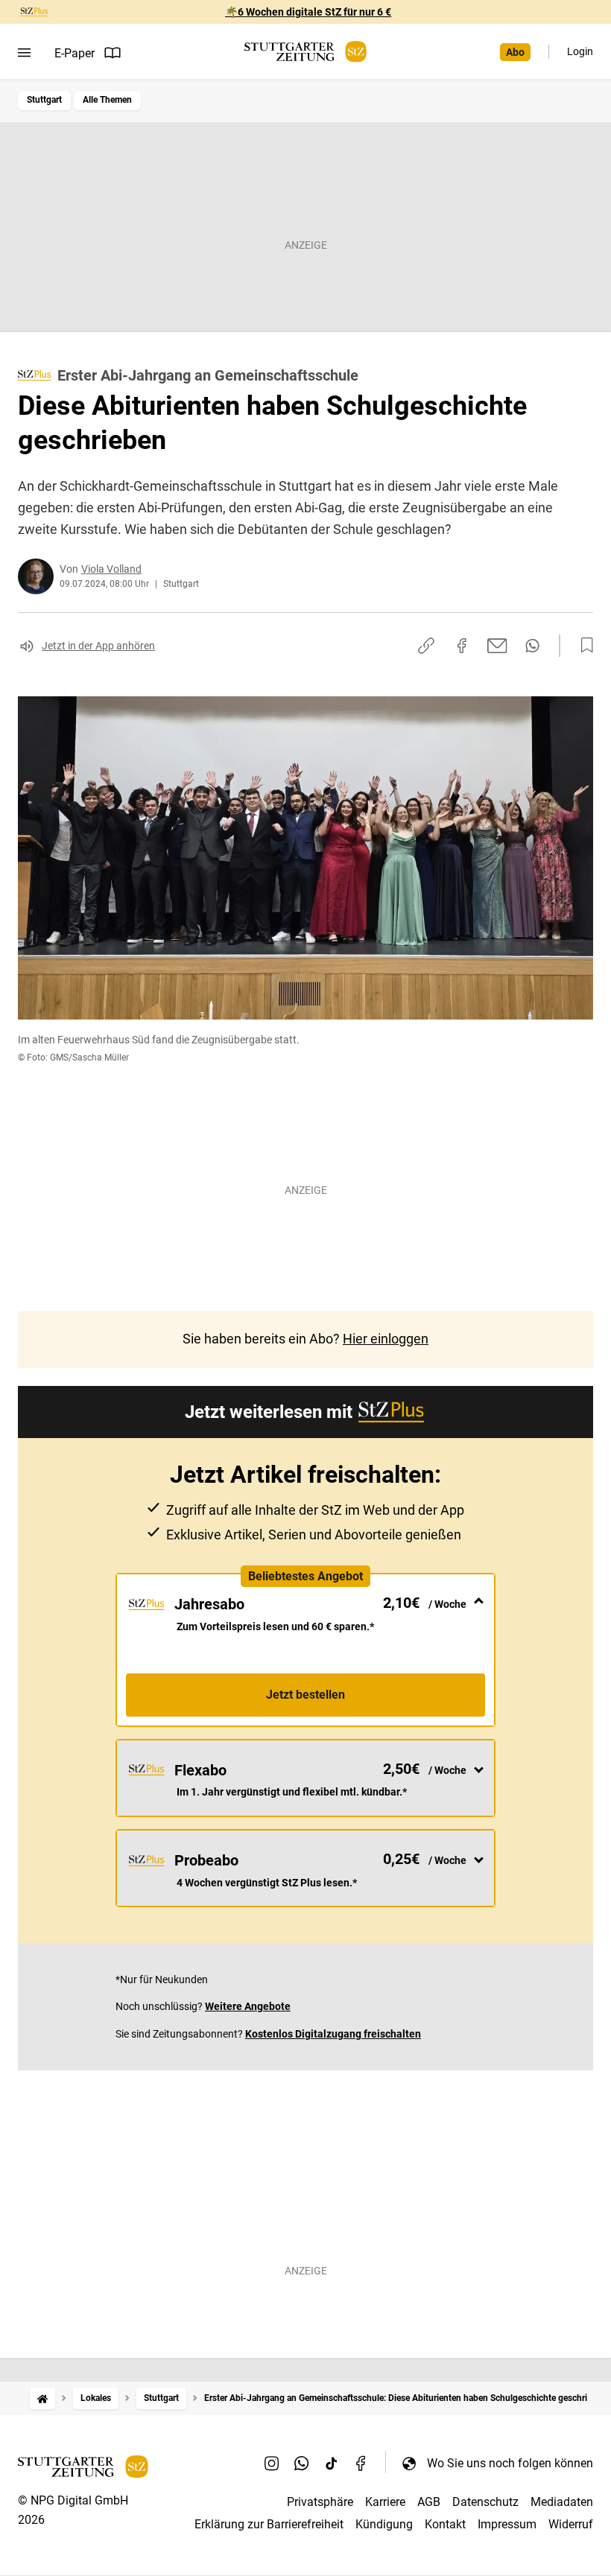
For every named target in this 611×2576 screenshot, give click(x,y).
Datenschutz (485, 2502)
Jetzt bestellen (305, 1695)
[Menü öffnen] (24, 53)
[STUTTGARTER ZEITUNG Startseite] (305, 52)
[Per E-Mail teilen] (497, 646)
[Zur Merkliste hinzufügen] (583, 646)
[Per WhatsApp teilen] (532, 646)
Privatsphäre (320, 2502)
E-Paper (75, 53)
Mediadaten (562, 2502)
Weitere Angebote (248, 2006)
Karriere (385, 2502)
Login (580, 51)
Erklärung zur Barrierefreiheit (269, 2524)
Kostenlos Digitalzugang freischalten (333, 2034)
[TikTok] (332, 2463)
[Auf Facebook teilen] (462, 646)
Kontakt (445, 2524)
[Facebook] (361, 2463)
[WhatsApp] (302, 2463)
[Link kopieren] (426, 646)
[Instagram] (272, 2463)
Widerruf (571, 2524)
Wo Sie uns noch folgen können (510, 2463)
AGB (429, 2502)
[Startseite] (42, 2398)
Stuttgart (44, 100)
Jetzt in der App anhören (98, 646)
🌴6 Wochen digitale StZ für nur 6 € (308, 12)
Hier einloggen (386, 1339)
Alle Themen (107, 100)
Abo (515, 52)
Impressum (507, 2524)
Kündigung (384, 2524)
